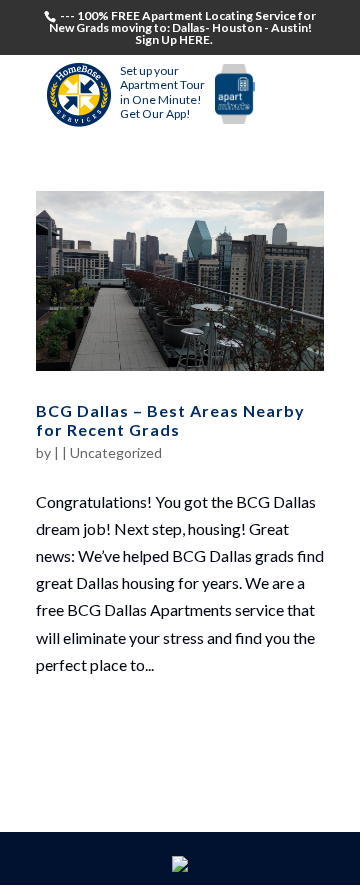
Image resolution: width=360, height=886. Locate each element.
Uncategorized (116, 452)
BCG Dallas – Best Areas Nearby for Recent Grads (170, 420)
